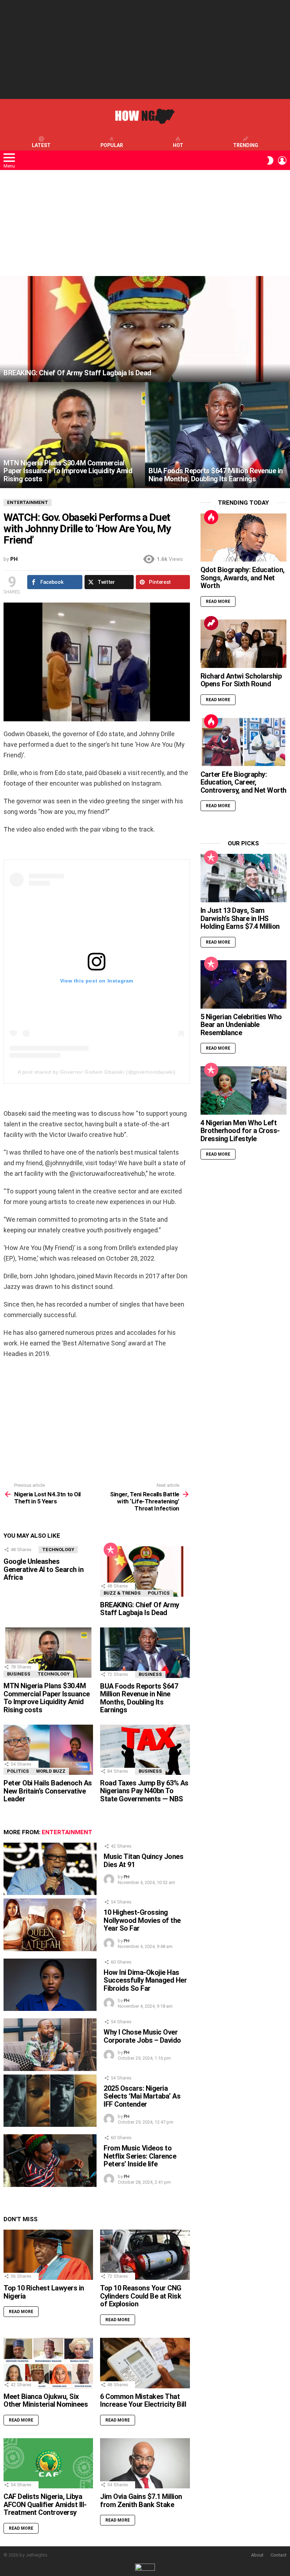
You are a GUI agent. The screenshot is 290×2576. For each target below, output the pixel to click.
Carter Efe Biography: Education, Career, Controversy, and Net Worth (243, 782)
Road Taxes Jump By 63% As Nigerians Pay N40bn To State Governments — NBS (144, 1791)
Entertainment (67, 1832)
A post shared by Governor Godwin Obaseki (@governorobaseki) (97, 1072)
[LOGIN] (282, 160)
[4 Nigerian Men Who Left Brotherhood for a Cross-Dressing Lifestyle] (243, 1090)
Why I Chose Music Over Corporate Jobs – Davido (142, 2036)
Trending (246, 145)
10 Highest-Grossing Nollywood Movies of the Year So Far (142, 1920)
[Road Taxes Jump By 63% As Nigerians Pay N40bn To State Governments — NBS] (145, 1750)
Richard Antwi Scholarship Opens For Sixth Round (241, 680)
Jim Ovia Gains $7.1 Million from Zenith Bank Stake (141, 2501)
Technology (58, 1550)
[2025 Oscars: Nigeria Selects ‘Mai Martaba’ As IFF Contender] (50, 2101)
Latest (41, 145)
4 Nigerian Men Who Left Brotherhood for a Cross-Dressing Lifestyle (240, 1131)
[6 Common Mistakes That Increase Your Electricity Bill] (145, 2363)
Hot (178, 145)
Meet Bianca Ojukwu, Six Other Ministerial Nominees (46, 2401)
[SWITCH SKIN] (270, 160)
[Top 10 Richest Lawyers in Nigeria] (48, 2255)
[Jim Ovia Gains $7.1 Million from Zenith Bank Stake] (145, 2463)
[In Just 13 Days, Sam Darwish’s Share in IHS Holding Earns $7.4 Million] (243, 878)
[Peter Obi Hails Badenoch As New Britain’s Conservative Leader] (48, 1750)
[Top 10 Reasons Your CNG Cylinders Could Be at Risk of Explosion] (145, 2255)
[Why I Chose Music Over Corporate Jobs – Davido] (50, 2044)
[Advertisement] (145, 49)
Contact (279, 2555)
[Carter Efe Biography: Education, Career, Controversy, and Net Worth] (243, 742)
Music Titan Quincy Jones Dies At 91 (143, 1861)
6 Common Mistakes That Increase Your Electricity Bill (143, 2401)
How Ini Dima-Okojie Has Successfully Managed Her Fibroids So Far (145, 1980)
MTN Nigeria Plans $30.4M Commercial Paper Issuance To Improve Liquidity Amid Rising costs (47, 1698)
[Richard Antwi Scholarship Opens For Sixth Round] (243, 644)
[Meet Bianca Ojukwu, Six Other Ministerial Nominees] (48, 2363)
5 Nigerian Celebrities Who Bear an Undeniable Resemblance (241, 1025)
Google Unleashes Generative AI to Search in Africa (43, 1569)
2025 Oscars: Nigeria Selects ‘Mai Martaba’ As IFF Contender (142, 2096)
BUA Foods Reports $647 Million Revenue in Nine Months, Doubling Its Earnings (139, 1698)
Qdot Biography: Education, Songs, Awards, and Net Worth (243, 578)
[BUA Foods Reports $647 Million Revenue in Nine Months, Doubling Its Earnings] (217, 435)
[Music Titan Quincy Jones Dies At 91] (50, 1869)
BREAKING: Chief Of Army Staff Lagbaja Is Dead (140, 1609)
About (257, 2555)
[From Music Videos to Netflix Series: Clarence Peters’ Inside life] (50, 2160)
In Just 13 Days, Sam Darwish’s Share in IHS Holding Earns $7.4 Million (240, 918)
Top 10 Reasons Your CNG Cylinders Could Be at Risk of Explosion (141, 2296)
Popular (112, 145)
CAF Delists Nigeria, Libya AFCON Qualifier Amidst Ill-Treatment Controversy (45, 2504)
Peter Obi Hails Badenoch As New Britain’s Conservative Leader (48, 1791)
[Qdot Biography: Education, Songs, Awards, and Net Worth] (243, 538)
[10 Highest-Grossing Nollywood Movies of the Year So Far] (50, 1925)
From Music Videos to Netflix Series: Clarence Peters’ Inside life (140, 2156)
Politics (159, 1593)
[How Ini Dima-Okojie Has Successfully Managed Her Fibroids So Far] (50, 1985)
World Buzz (51, 1771)
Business (19, 1674)
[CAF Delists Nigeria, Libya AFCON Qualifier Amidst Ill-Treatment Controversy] (48, 2463)
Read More (21, 2312)
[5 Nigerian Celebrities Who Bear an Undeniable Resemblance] (243, 984)
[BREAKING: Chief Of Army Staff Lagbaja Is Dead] (145, 329)
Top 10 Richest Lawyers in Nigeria (44, 2292)
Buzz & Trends (122, 1593)
